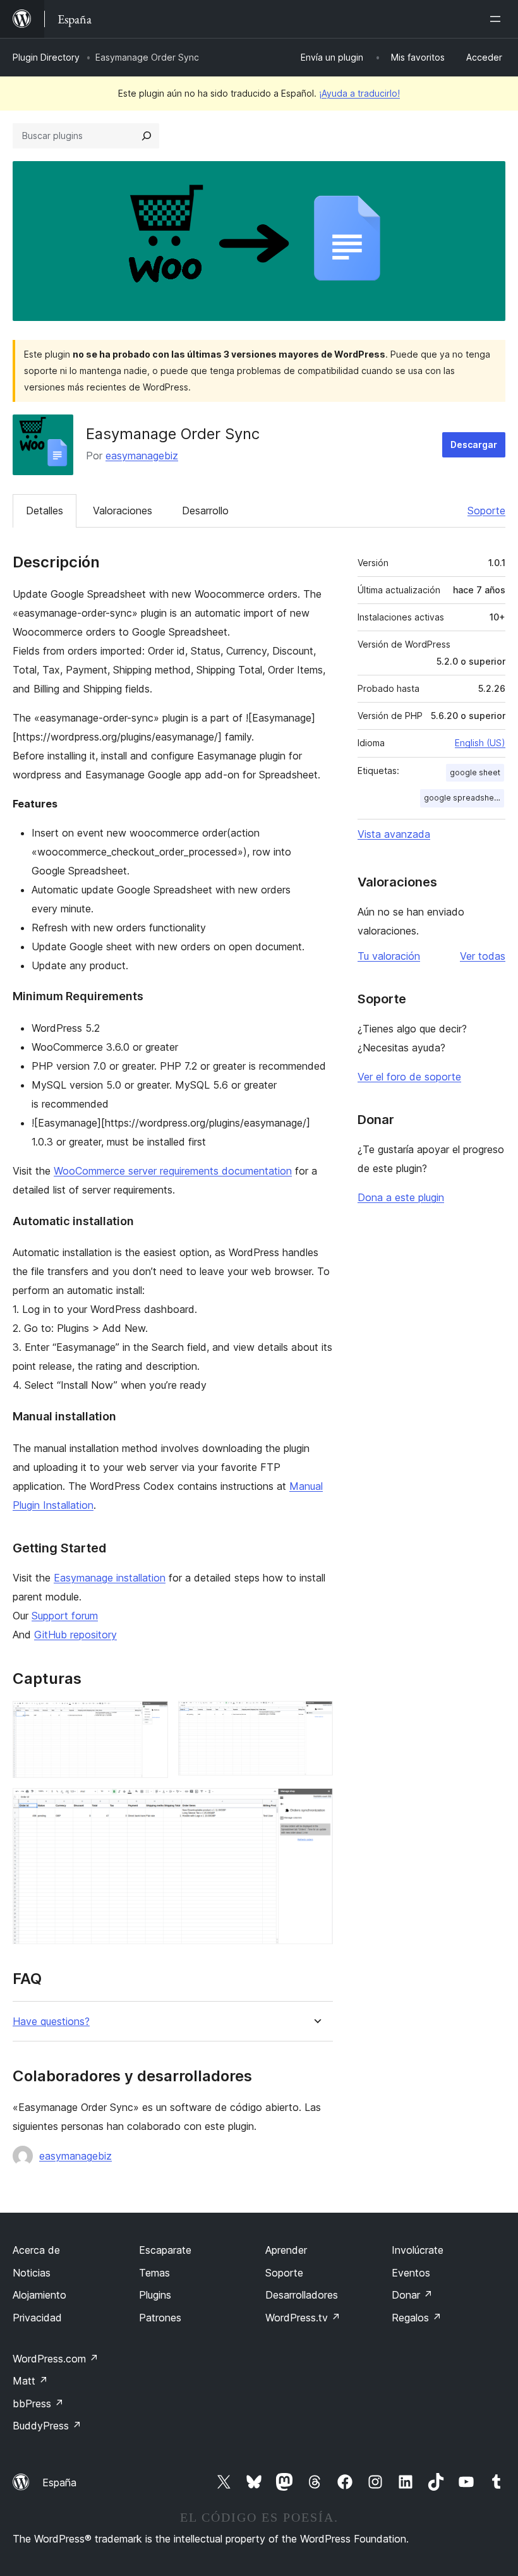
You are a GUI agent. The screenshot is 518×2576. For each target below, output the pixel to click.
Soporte (486, 511)
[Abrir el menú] (498, 19)
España (59, 2482)
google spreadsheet (463, 798)
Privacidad (37, 2318)
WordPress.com (56, 2359)
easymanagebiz (142, 456)
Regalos (417, 2318)
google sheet (475, 772)
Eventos (411, 2273)
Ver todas (483, 956)
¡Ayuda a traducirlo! (359, 93)
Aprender (286, 2250)
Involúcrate (418, 2250)
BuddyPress (47, 2426)
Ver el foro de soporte (409, 1077)
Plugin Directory (46, 57)
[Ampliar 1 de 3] (151, 1718)
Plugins (155, 2295)
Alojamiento (39, 2295)
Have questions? (51, 2022)
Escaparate (165, 2250)
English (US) (480, 743)
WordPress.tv (303, 2318)
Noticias (32, 2273)
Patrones (160, 2318)
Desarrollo (205, 511)
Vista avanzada (394, 834)
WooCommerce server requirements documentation (173, 1171)
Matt (30, 2381)
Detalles (45, 511)
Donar (412, 2295)
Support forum (65, 1616)
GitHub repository (75, 1635)
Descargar (474, 444)
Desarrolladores (302, 2295)
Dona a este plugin (401, 1197)
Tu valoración (389, 956)
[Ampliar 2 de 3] (316, 1718)
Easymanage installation (110, 1578)
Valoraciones (123, 511)
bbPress (38, 2404)
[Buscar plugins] (147, 136)
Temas (154, 2273)
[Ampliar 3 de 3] (316, 1805)
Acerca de (36, 2250)
